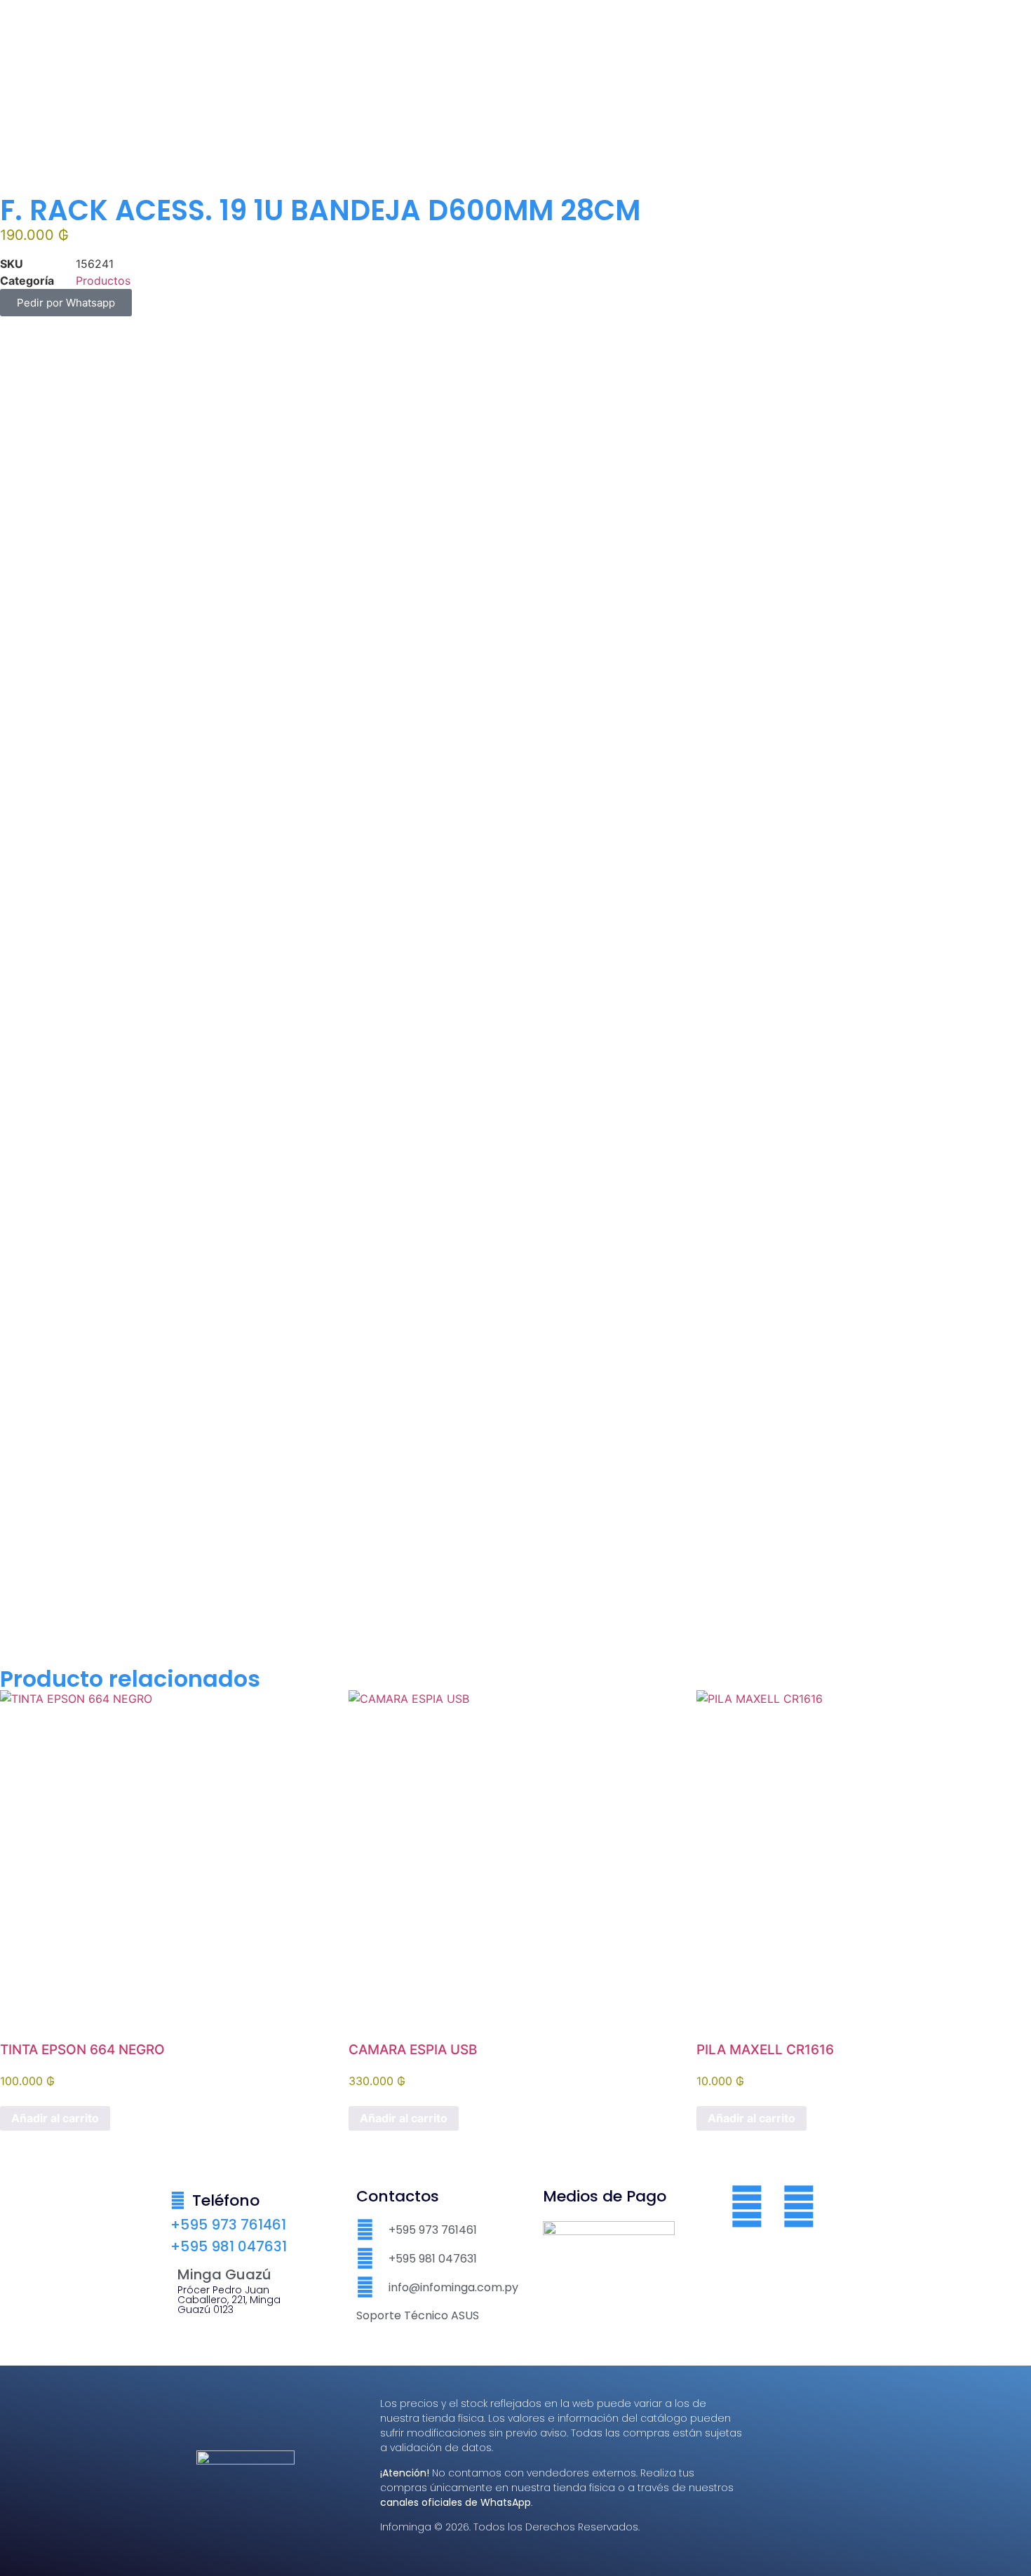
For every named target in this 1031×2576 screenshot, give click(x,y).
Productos (103, 281)
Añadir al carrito (55, 2118)
